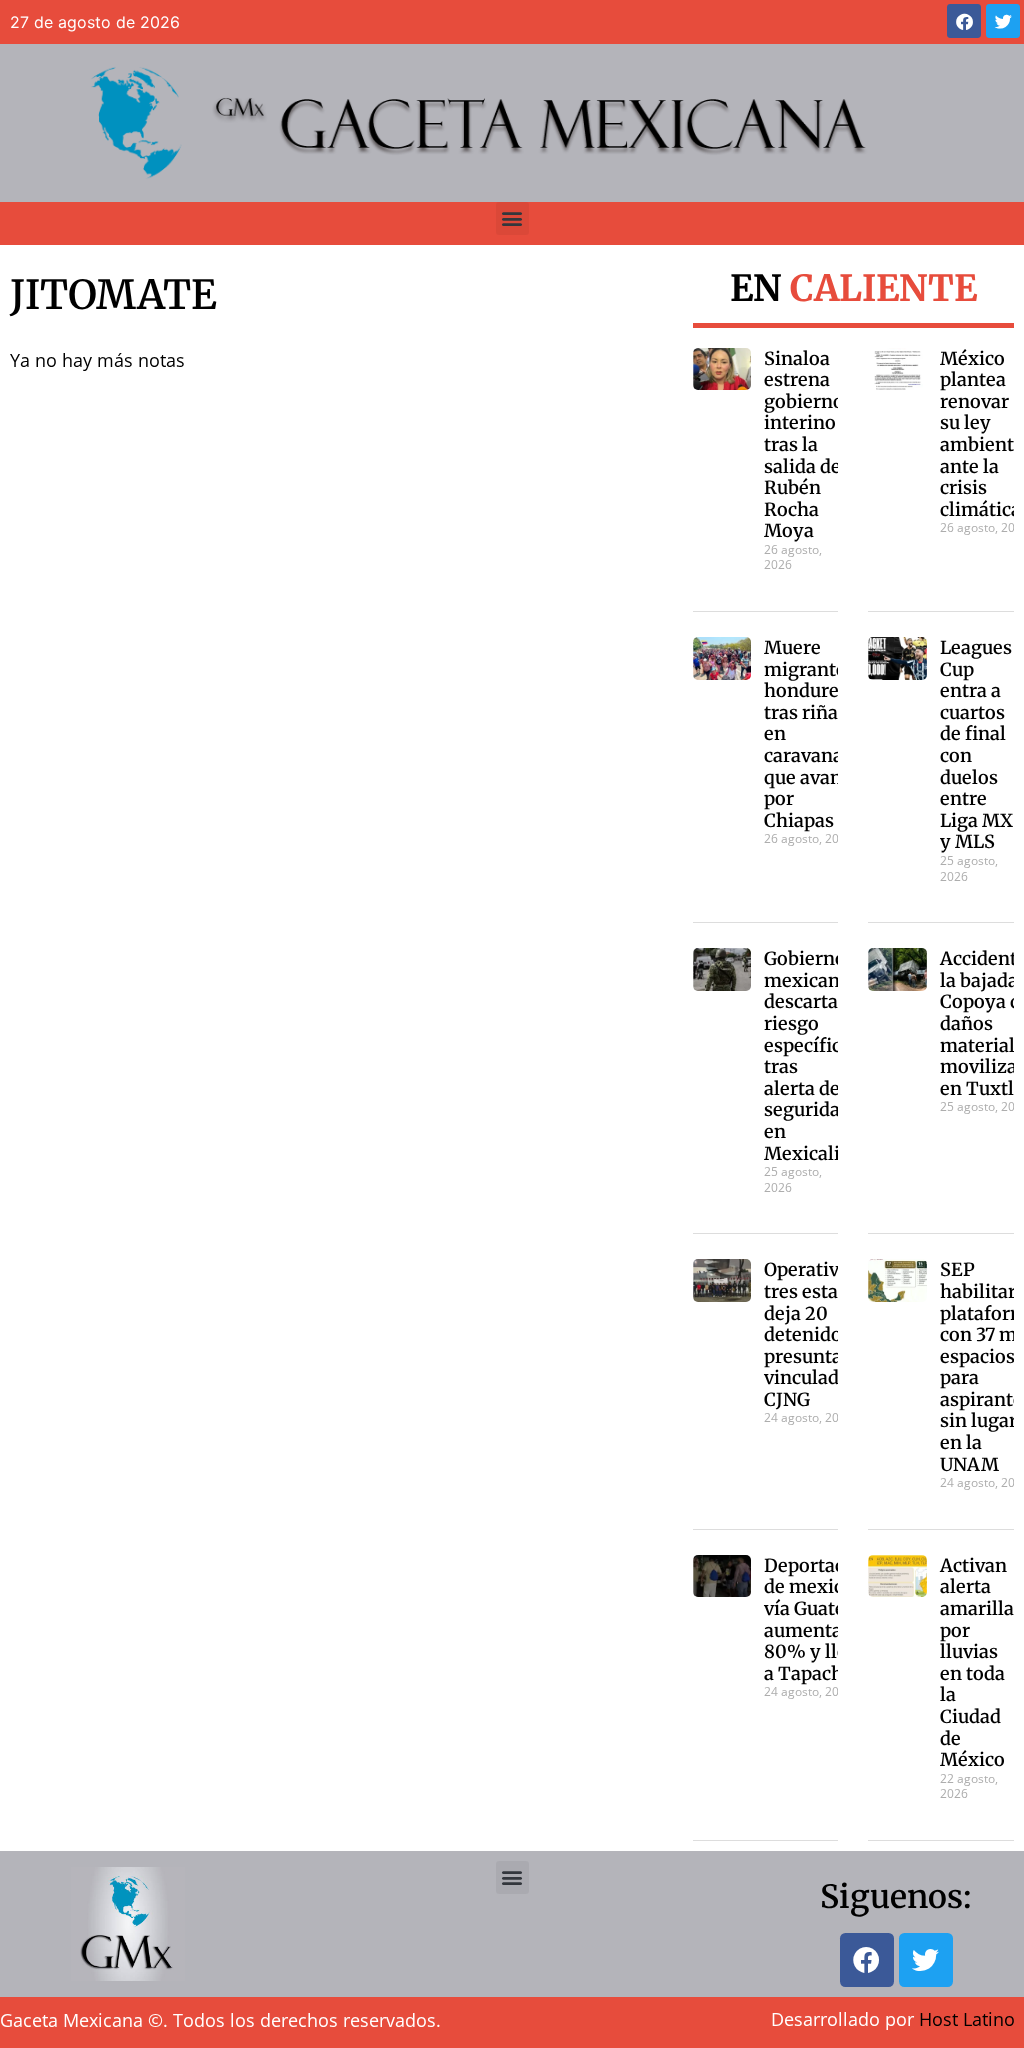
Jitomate (113, 295)
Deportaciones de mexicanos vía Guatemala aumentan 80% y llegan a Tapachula (828, 1619)
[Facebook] (964, 21)
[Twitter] (1003, 21)
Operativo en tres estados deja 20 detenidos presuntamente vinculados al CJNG (831, 1334)
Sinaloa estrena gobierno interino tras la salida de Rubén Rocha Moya (804, 445)
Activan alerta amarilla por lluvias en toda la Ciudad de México (977, 1662)
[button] (512, 218)
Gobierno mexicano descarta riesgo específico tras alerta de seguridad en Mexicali (808, 1055)
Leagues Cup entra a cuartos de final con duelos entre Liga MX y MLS (976, 744)
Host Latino (967, 2019)
